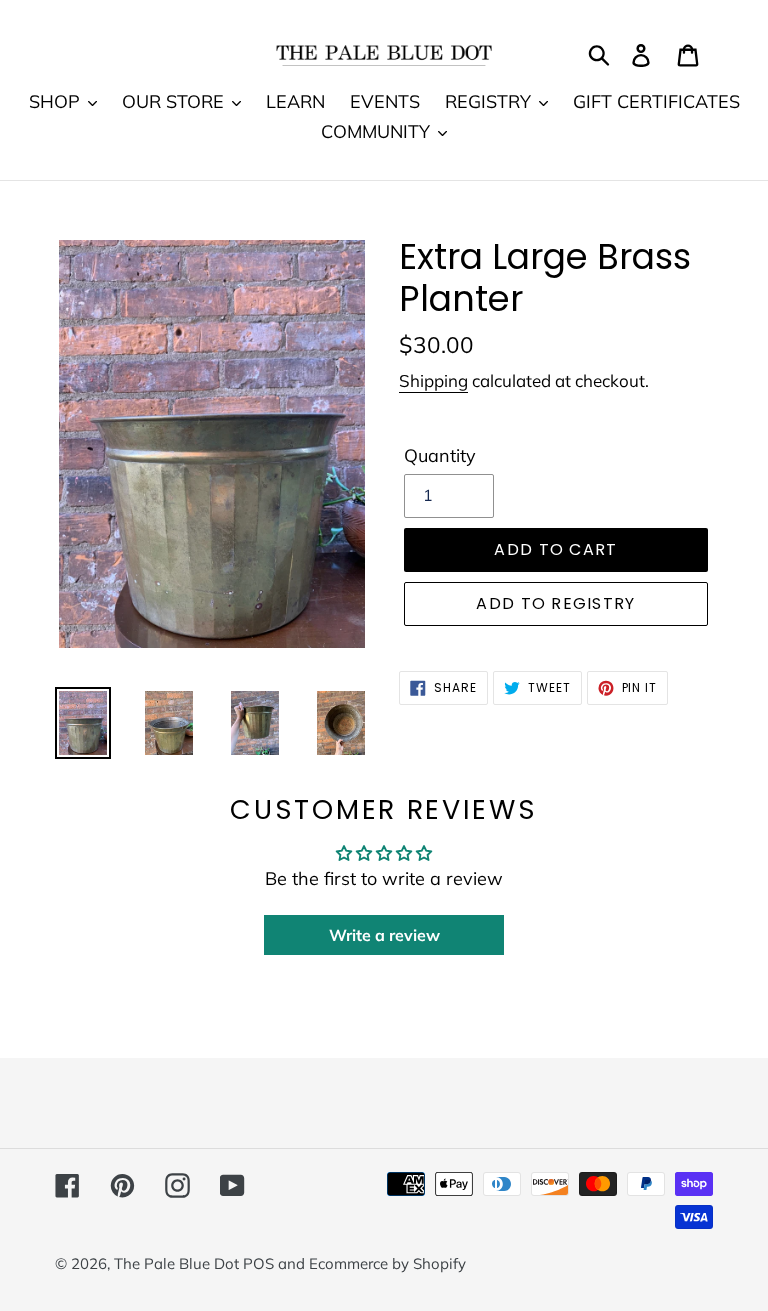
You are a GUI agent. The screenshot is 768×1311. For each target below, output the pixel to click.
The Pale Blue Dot (178, 1263)
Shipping (433, 380)
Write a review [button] (384, 935)
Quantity (440, 455)
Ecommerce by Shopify (387, 1263)
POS (258, 1263)
